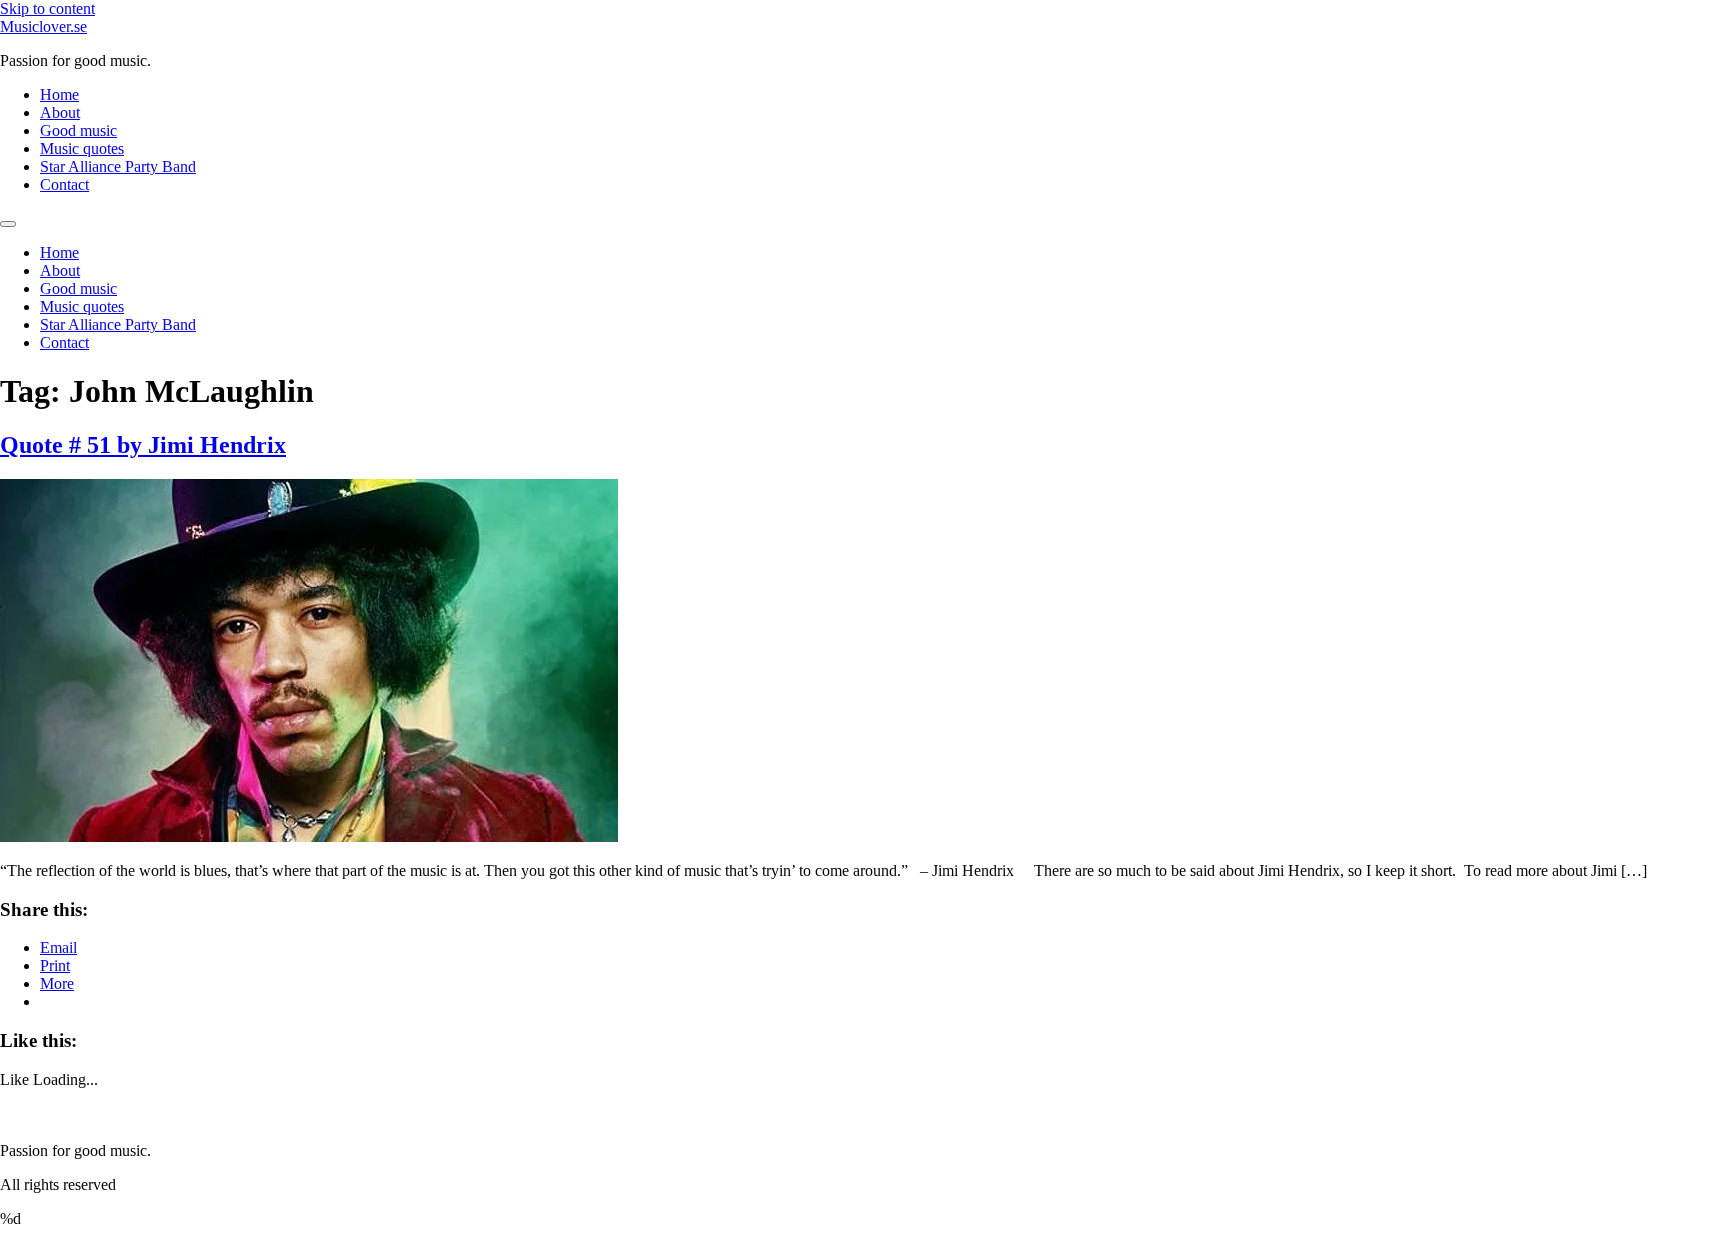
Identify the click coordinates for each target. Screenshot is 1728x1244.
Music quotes (82, 148)
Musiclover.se (43, 26)
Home (59, 94)
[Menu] (8, 224)
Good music (78, 130)
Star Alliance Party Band (118, 166)
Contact (64, 184)
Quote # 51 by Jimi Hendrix (143, 445)
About (60, 112)
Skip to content (47, 8)
